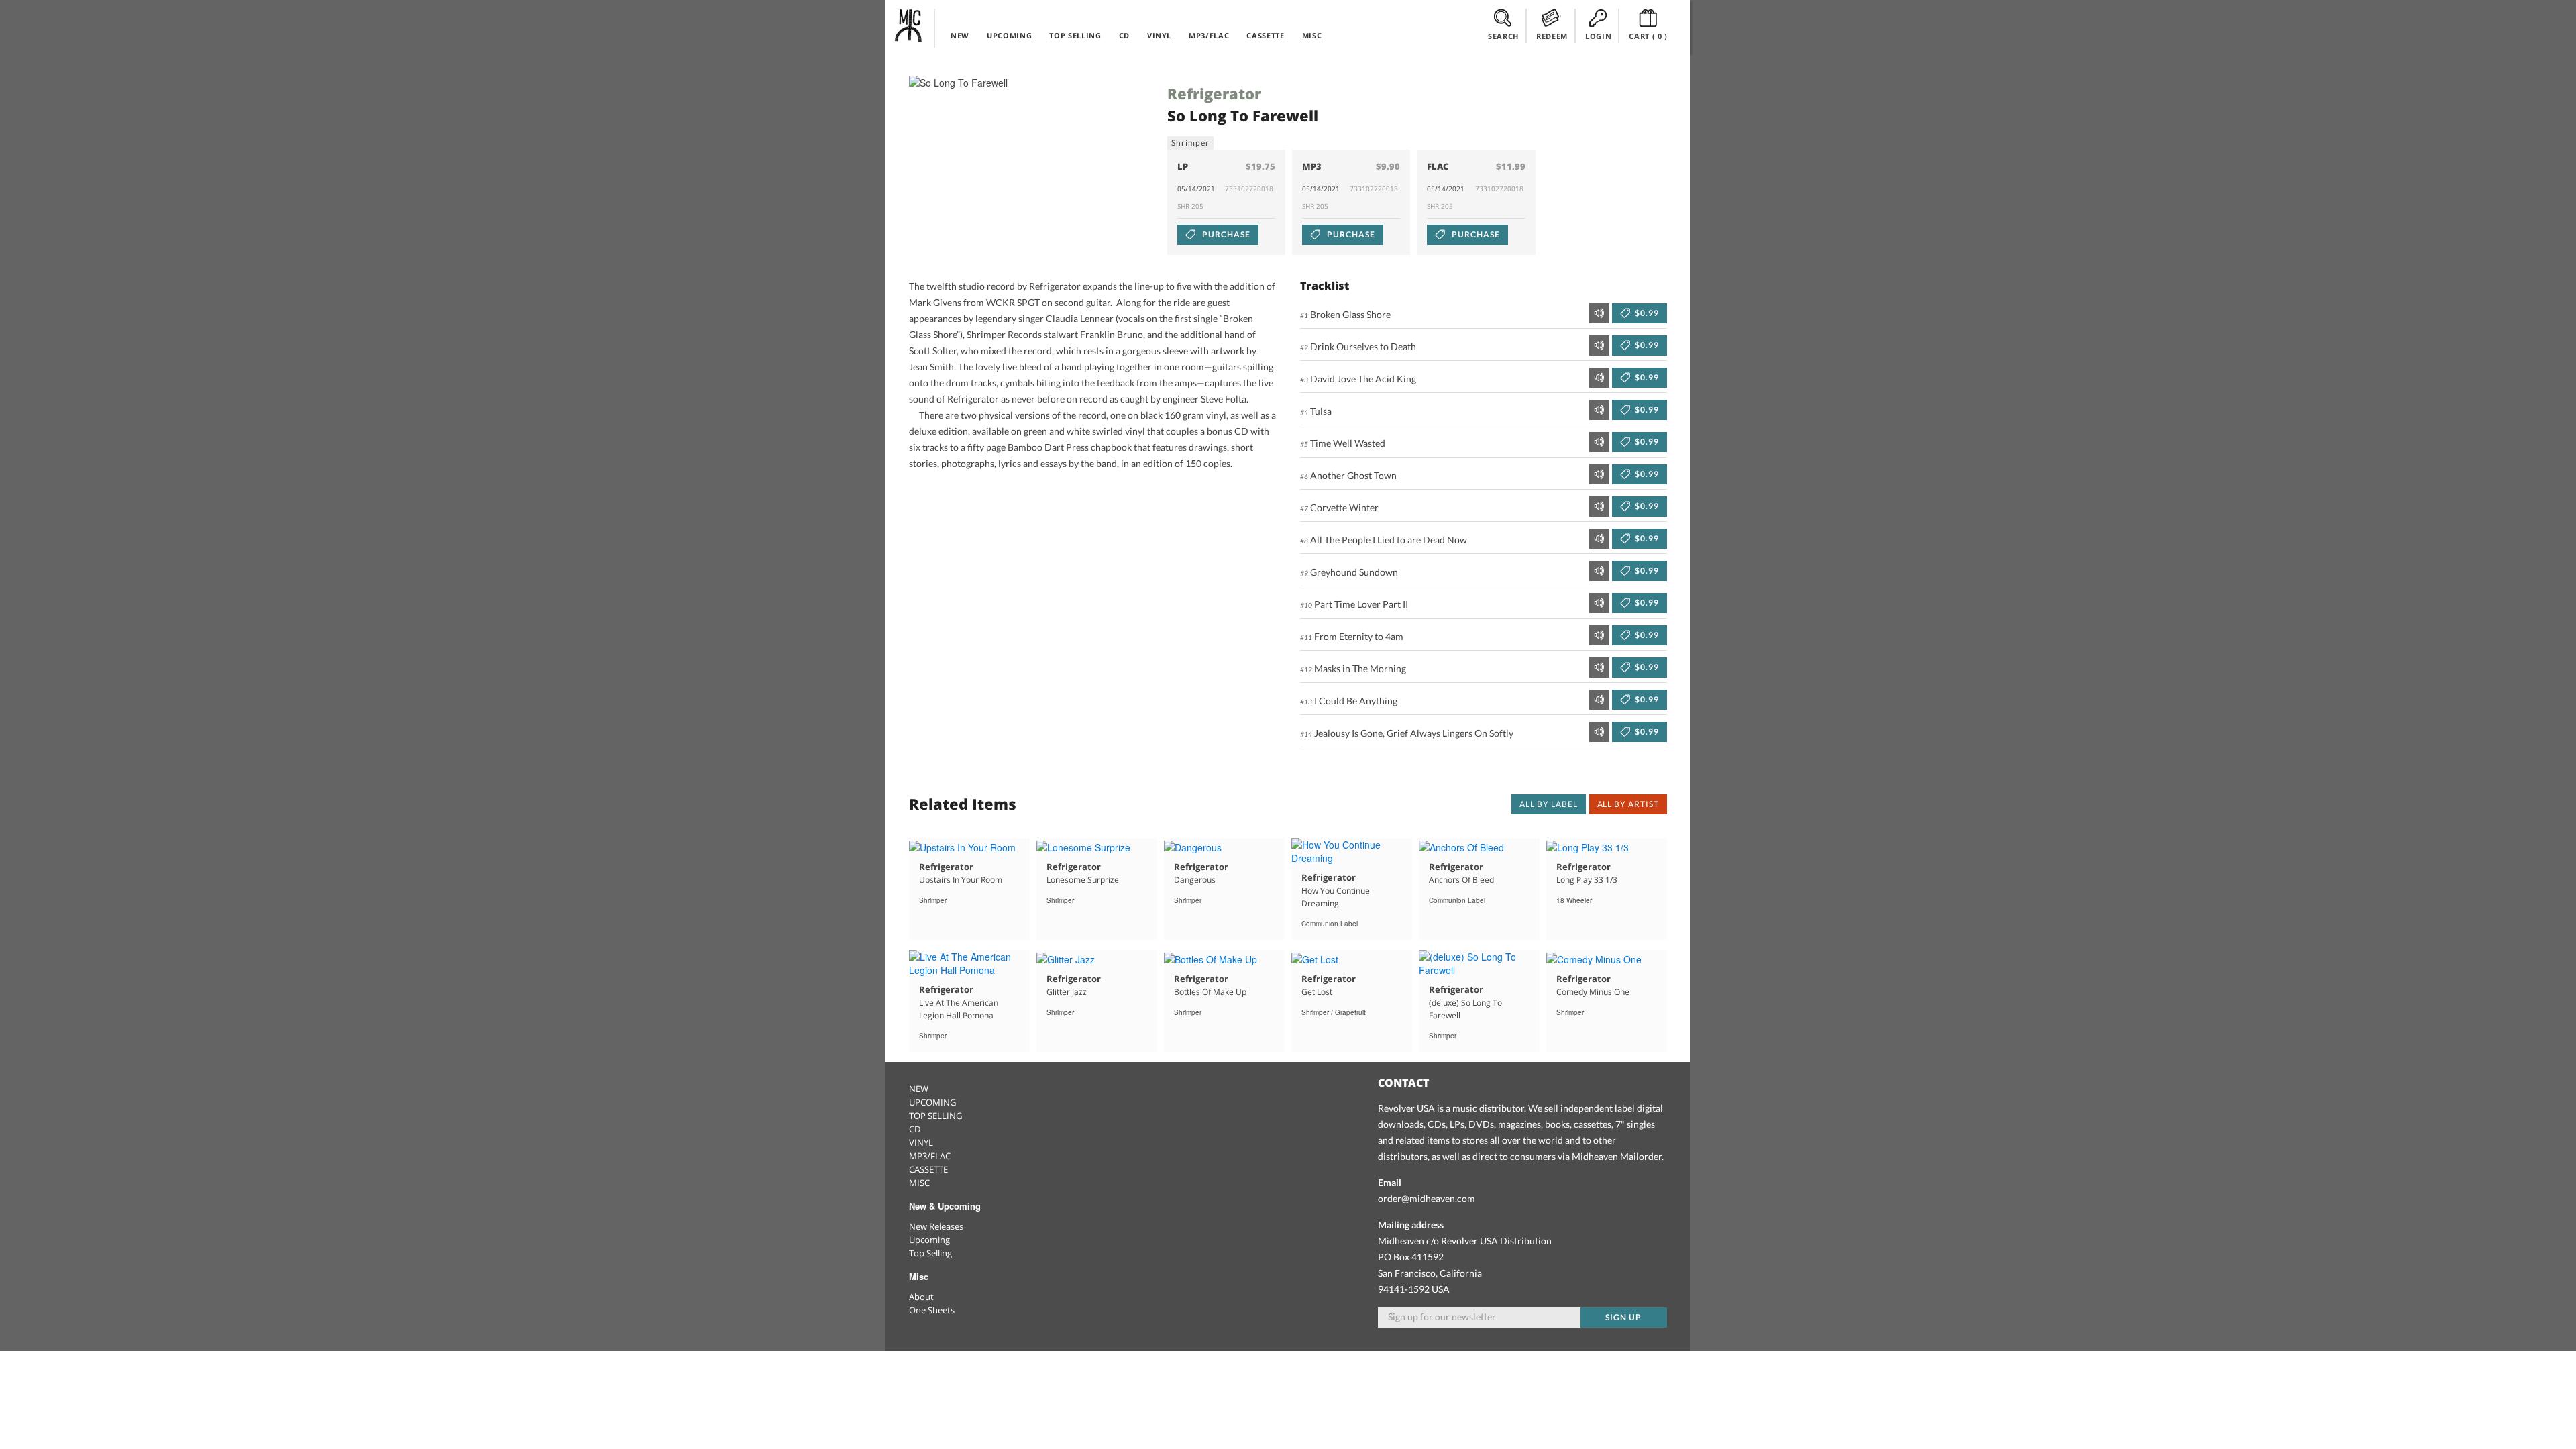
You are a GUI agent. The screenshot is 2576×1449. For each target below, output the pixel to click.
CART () (1648, 36)
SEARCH (1503, 36)
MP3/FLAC (1209, 35)
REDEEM (1552, 36)
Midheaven (909, 25)
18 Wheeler (1574, 900)
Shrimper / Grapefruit (1334, 1012)
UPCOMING (1009, 35)
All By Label (1549, 804)
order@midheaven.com (1427, 1198)
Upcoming (929, 1240)
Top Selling (930, 1253)
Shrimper (1190, 143)
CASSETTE (1265, 35)
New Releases (936, 1226)
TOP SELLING (1075, 35)
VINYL (1159, 35)
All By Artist (1628, 804)
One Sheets (932, 1310)
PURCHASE (1225, 234)
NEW (960, 35)
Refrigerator (1214, 93)
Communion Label (1330, 924)
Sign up (1623, 1317)
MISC (1312, 35)
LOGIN (1598, 36)
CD (1124, 35)
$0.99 (1646, 313)
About (921, 1297)
